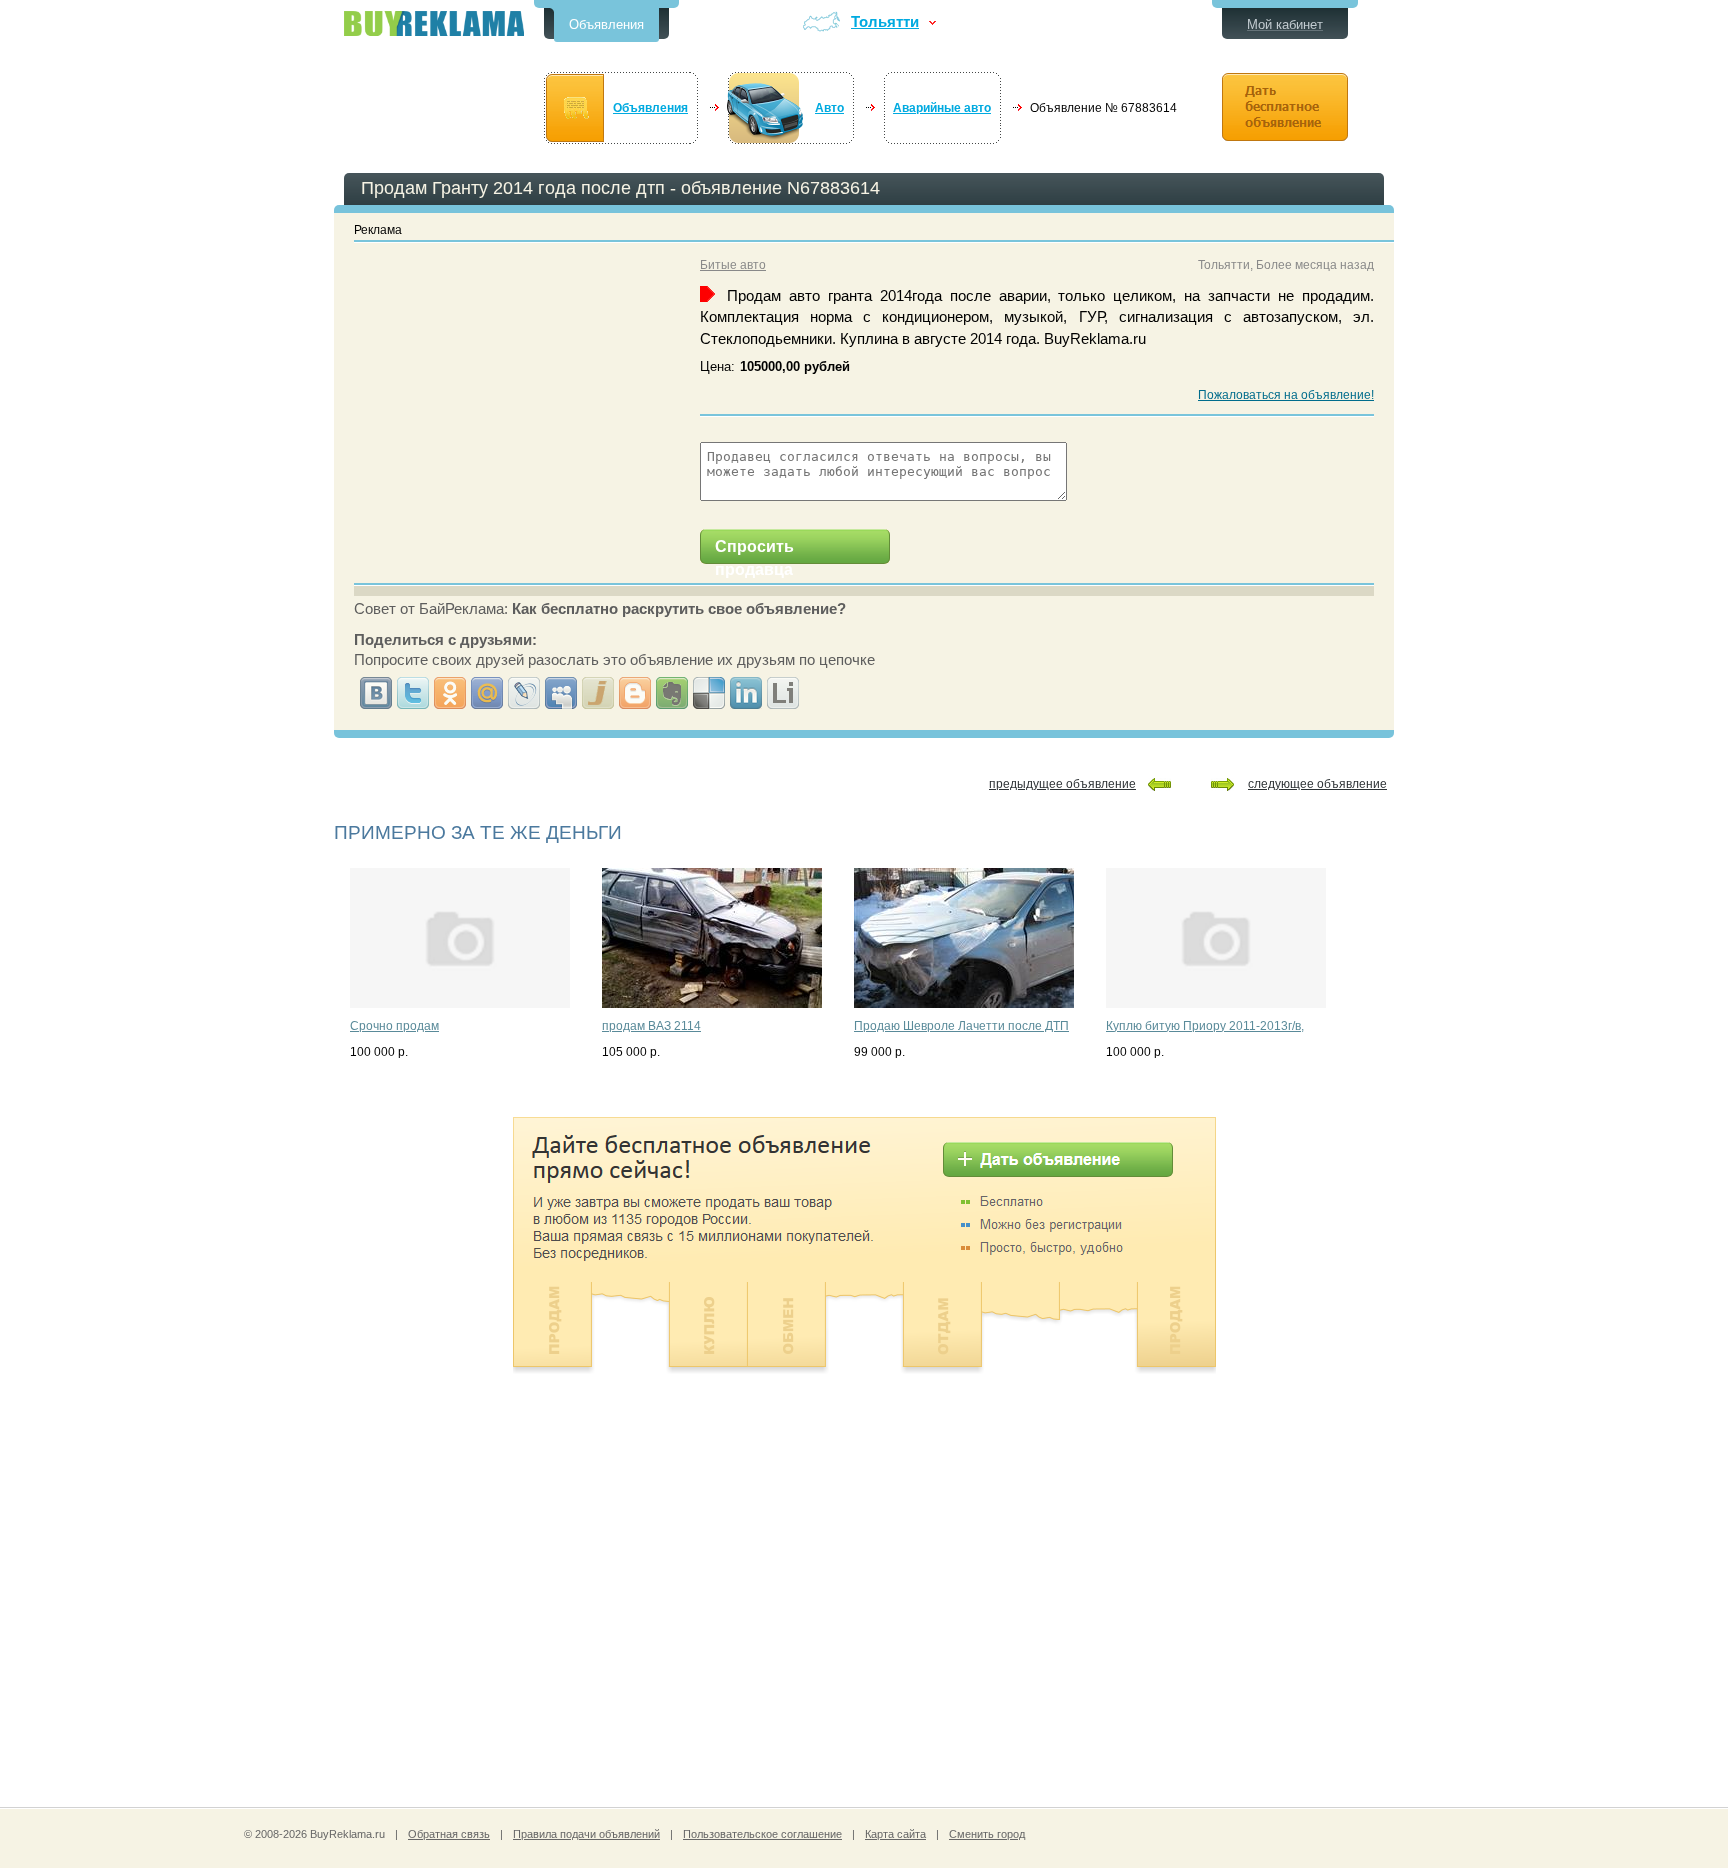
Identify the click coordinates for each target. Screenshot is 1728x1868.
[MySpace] (561, 693)
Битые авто (733, 265)
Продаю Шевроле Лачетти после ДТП (961, 1026)
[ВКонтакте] (376, 693)
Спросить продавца (754, 551)
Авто (829, 108)
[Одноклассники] (450, 693)
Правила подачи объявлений (586, 1834)
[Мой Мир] (487, 693)
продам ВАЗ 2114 (651, 1026)
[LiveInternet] (783, 693)
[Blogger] (635, 693)
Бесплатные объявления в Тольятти (434, 23)
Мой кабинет (1285, 24)
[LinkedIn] (746, 693)
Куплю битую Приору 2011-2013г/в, (1205, 1026)
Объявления (606, 24)
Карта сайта (895, 1834)
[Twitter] (413, 693)
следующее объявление (1317, 784)
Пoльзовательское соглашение (762, 1834)
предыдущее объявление (1062, 784)
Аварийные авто (942, 108)
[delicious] (709, 693)
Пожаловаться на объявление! (1286, 395)
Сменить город (987, 1834)
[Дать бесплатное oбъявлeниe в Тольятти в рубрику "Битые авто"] (1285, 107)
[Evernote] (672, 693)
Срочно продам (394, 1026)
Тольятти (885, 22)
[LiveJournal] (524, 693)
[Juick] (598, 693)
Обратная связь (449, 1834)
